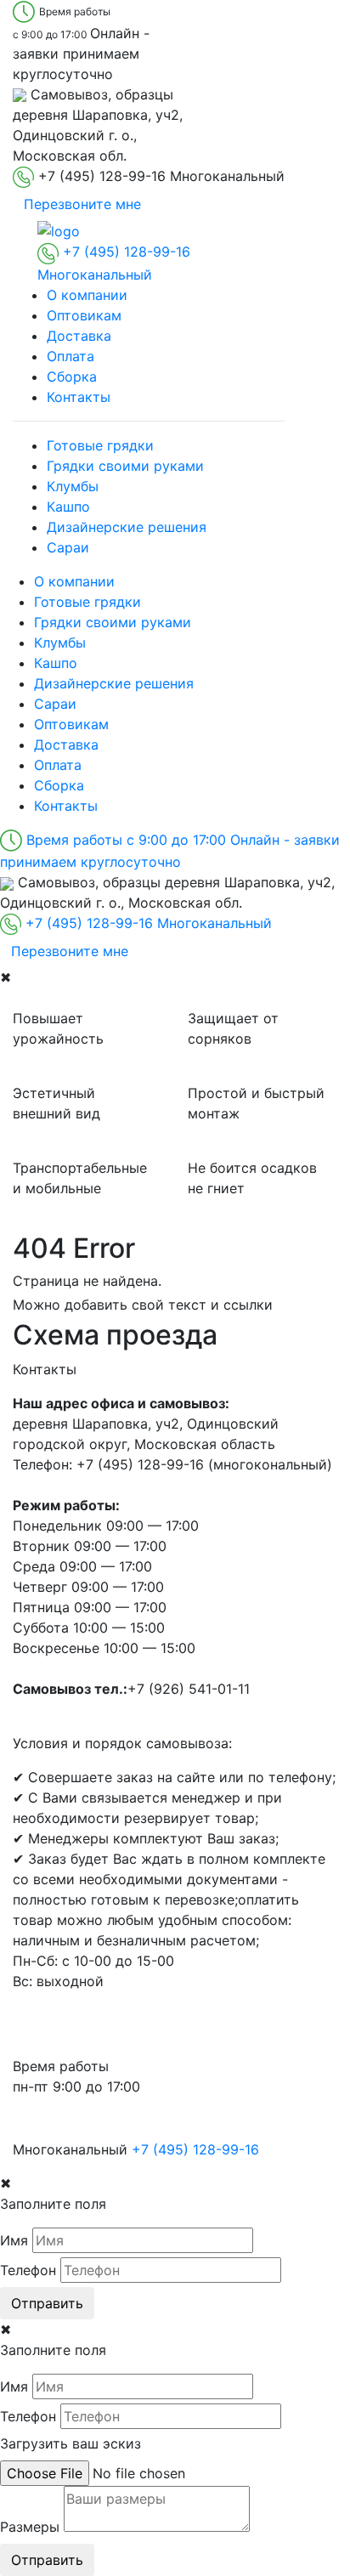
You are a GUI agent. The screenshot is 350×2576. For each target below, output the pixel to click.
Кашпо (68, 507)
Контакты (79, 397)
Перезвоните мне (82, 204)
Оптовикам (84, 315)
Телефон (28, 2270)
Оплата (71, 356)
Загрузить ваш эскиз (71, 2443)
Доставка (79, 336)
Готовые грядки (100, 445)
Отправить (47, 2303)
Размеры (30, 2527)
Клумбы (73, 486)
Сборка (72, 376)
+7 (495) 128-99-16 (195, 2149)
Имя (14, 2240)
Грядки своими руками (125, 466)
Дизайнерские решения (127, 527)
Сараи (68, 547)
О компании (87, 295)
